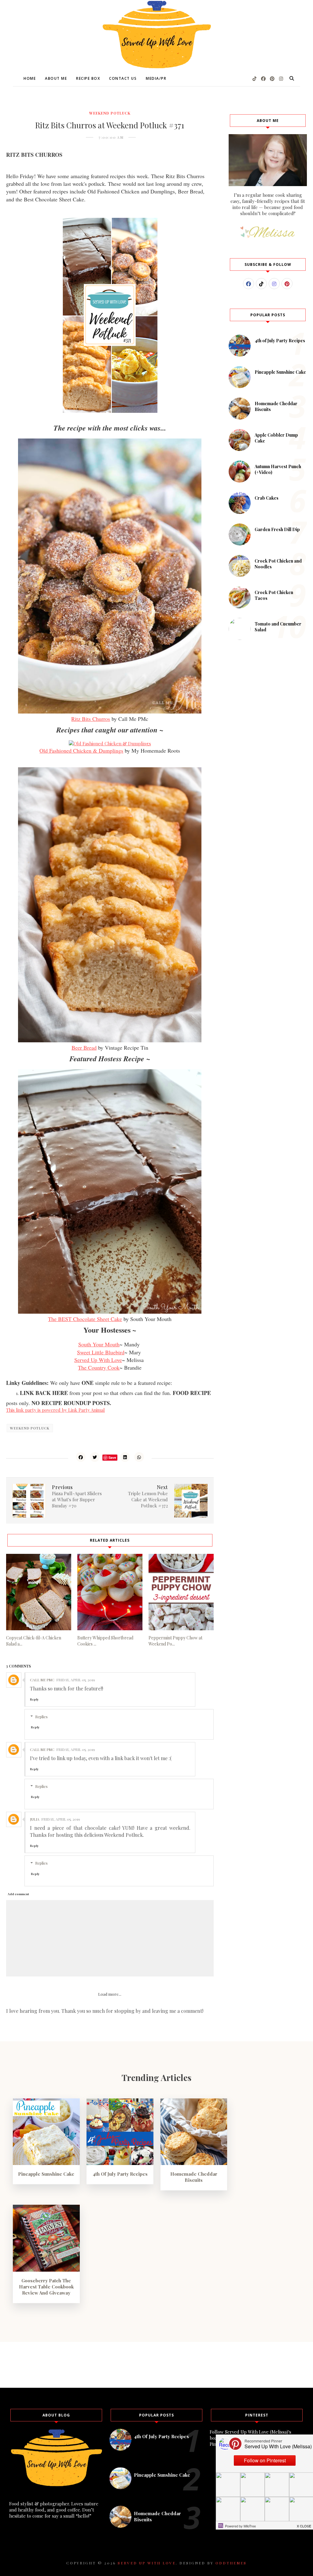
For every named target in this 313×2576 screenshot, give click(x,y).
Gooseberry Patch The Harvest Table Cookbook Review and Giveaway (46, 2287)
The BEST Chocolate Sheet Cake (85, 1319)
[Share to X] (95, 1457)
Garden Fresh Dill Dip (277, 529)
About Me (56, 78)
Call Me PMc (42, 1680)
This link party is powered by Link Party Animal (55, 1410)
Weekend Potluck (110, 113)
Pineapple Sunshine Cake (280, 372)
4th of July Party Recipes (280, 341)
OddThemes (231, 2563)
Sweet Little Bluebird (101, 1352)
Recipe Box (88, 78)
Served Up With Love (98, 1360)
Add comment (18, 1894)
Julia (35, 1819)
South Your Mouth (99, 1344)
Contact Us (123, 78)
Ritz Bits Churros (91, 719)
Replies (41, 1717)
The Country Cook (99, 1367)
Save (112, 1457)
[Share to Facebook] (81, 1457)
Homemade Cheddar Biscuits (194, 2177)
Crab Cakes (267, 498)
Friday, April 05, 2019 (76, 1680)
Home (30, 78)
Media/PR (156, 78)
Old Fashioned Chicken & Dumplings (81, 750)
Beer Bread (84, 1048)
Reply (34, 1699)
